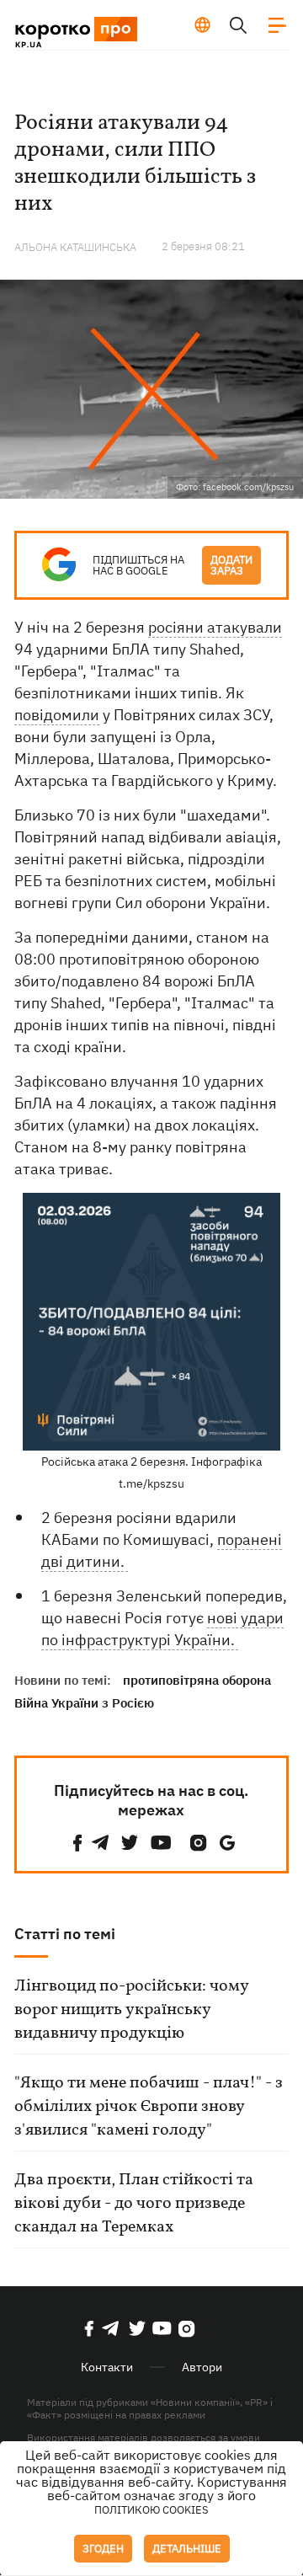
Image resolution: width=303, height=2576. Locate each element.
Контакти (107, 2367)
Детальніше (187, 2549)
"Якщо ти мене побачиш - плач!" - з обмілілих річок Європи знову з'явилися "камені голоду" (149, 2107)
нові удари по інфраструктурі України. (162, 1629)
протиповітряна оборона (197, 1680)
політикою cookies (151, 2510)
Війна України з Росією (84, 1703)
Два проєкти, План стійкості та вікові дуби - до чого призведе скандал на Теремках (134, 2204)
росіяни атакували (215, 627)
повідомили (57, 715)
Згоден (103, 2549)
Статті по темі (65, 1934)
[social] (77, 1843)
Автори (202, 2367)
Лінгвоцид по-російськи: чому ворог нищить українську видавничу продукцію (131, 2010)
